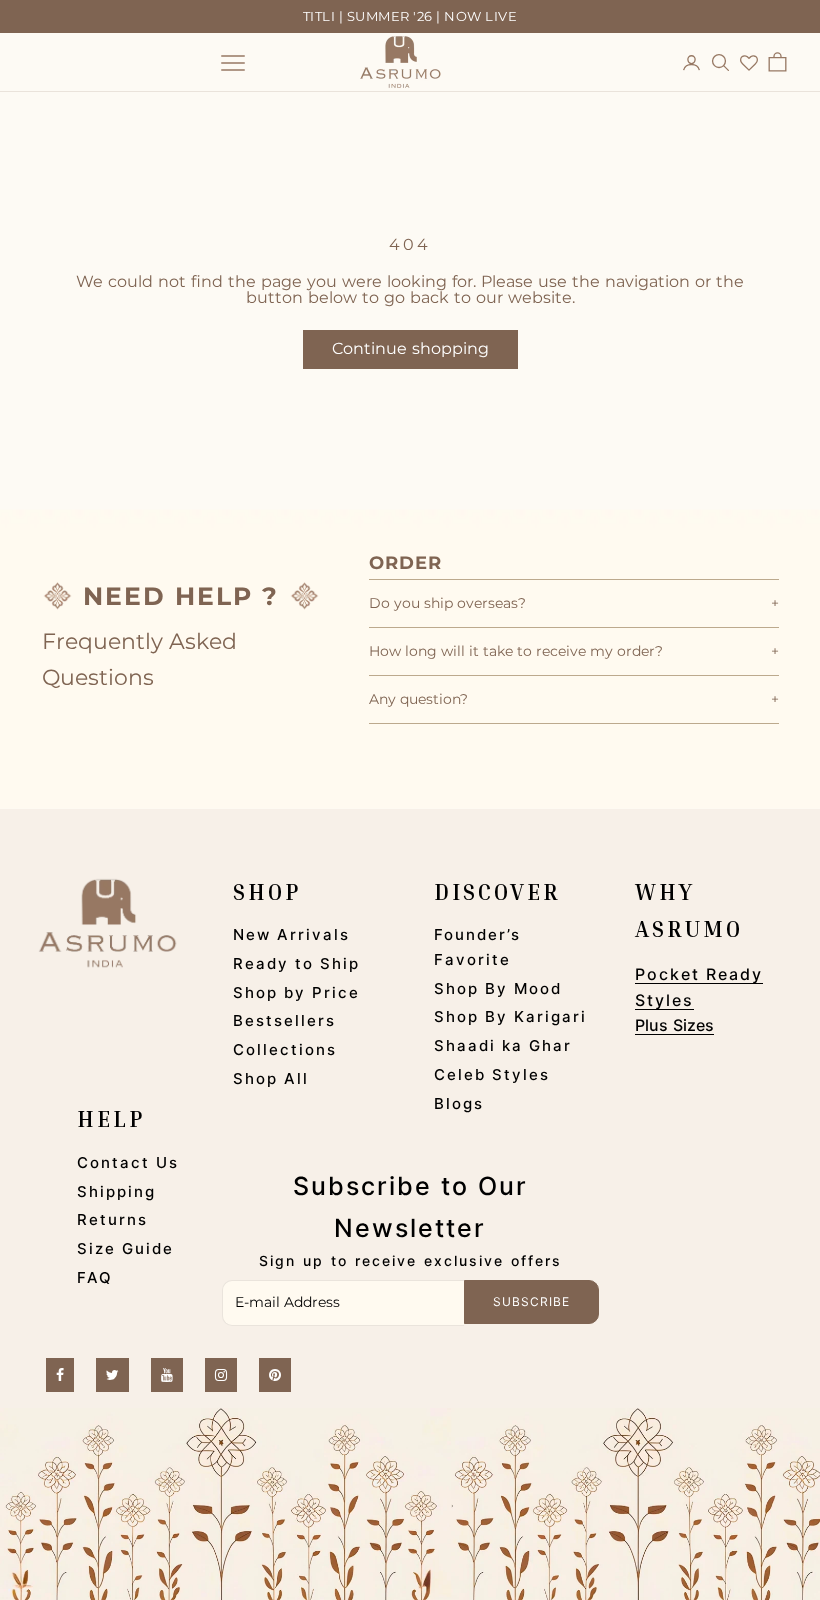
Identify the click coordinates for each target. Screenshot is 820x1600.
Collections (285, 1049)
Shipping (116, 1191)
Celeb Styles (492, 1074)
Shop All (271, 1078)
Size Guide (125, 1248)
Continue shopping (410, 348)
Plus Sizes (674, 1025)
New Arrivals (291, 934)
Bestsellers (284, 1020)
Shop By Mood (498, 988)
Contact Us (128, 1162)
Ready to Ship (296, 963)
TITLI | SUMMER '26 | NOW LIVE (410, 16)
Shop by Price (296, 992)
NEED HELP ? (181, 596)
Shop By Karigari (510, 1016)
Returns (112, 1219)
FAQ (95, 1277)
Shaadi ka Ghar (503, 1045)
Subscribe (531, 1301)
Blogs (459, 1103)
